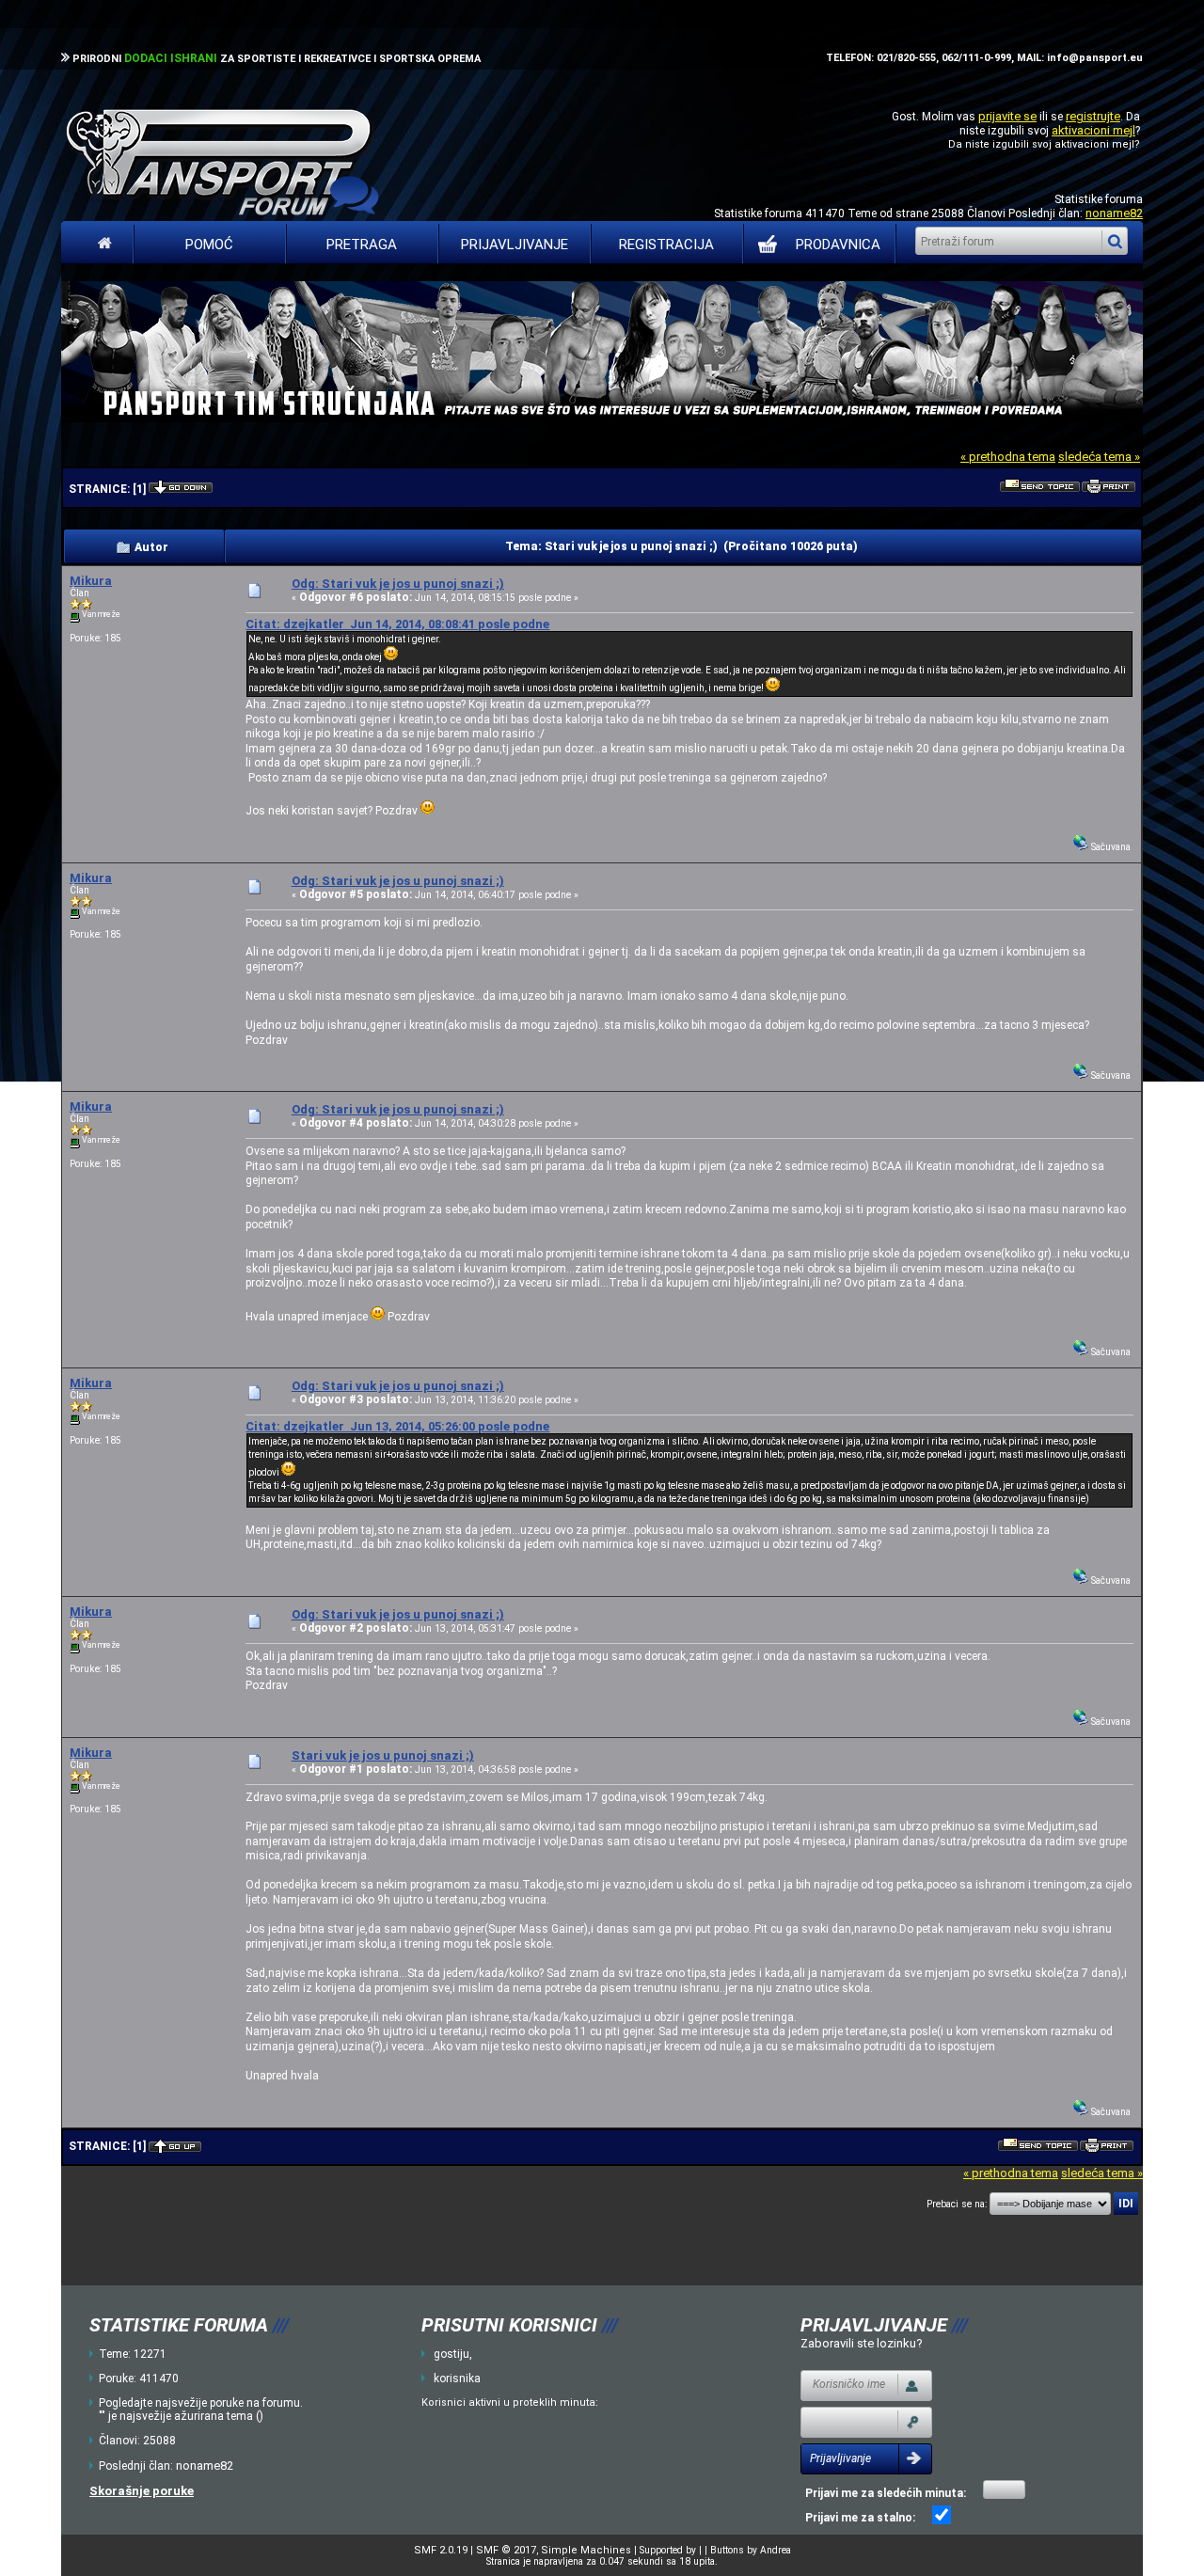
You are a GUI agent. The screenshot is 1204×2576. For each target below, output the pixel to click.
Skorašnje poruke (142, 2491)
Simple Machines (586, 2550)
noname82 (1114, 213)
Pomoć (209, 245)
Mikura (91, 581)
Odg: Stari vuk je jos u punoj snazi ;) (398, 584)
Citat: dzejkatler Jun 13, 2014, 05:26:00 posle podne (397, 1426)
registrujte (1093, 116)
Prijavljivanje (515, 245)
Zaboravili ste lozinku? (862, 2343)
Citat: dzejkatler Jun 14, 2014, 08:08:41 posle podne (397, 624)
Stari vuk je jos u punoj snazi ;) (383, 1755)
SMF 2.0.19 (441, 2550)
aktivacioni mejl (1093, 130)
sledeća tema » (1099, 457)
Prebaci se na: (957, 2204)
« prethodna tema (1008, 457)
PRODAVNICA (838, 245)
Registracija (666, 245)
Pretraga (362, 245)
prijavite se (1007, 116)
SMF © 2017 (506, 2550)
